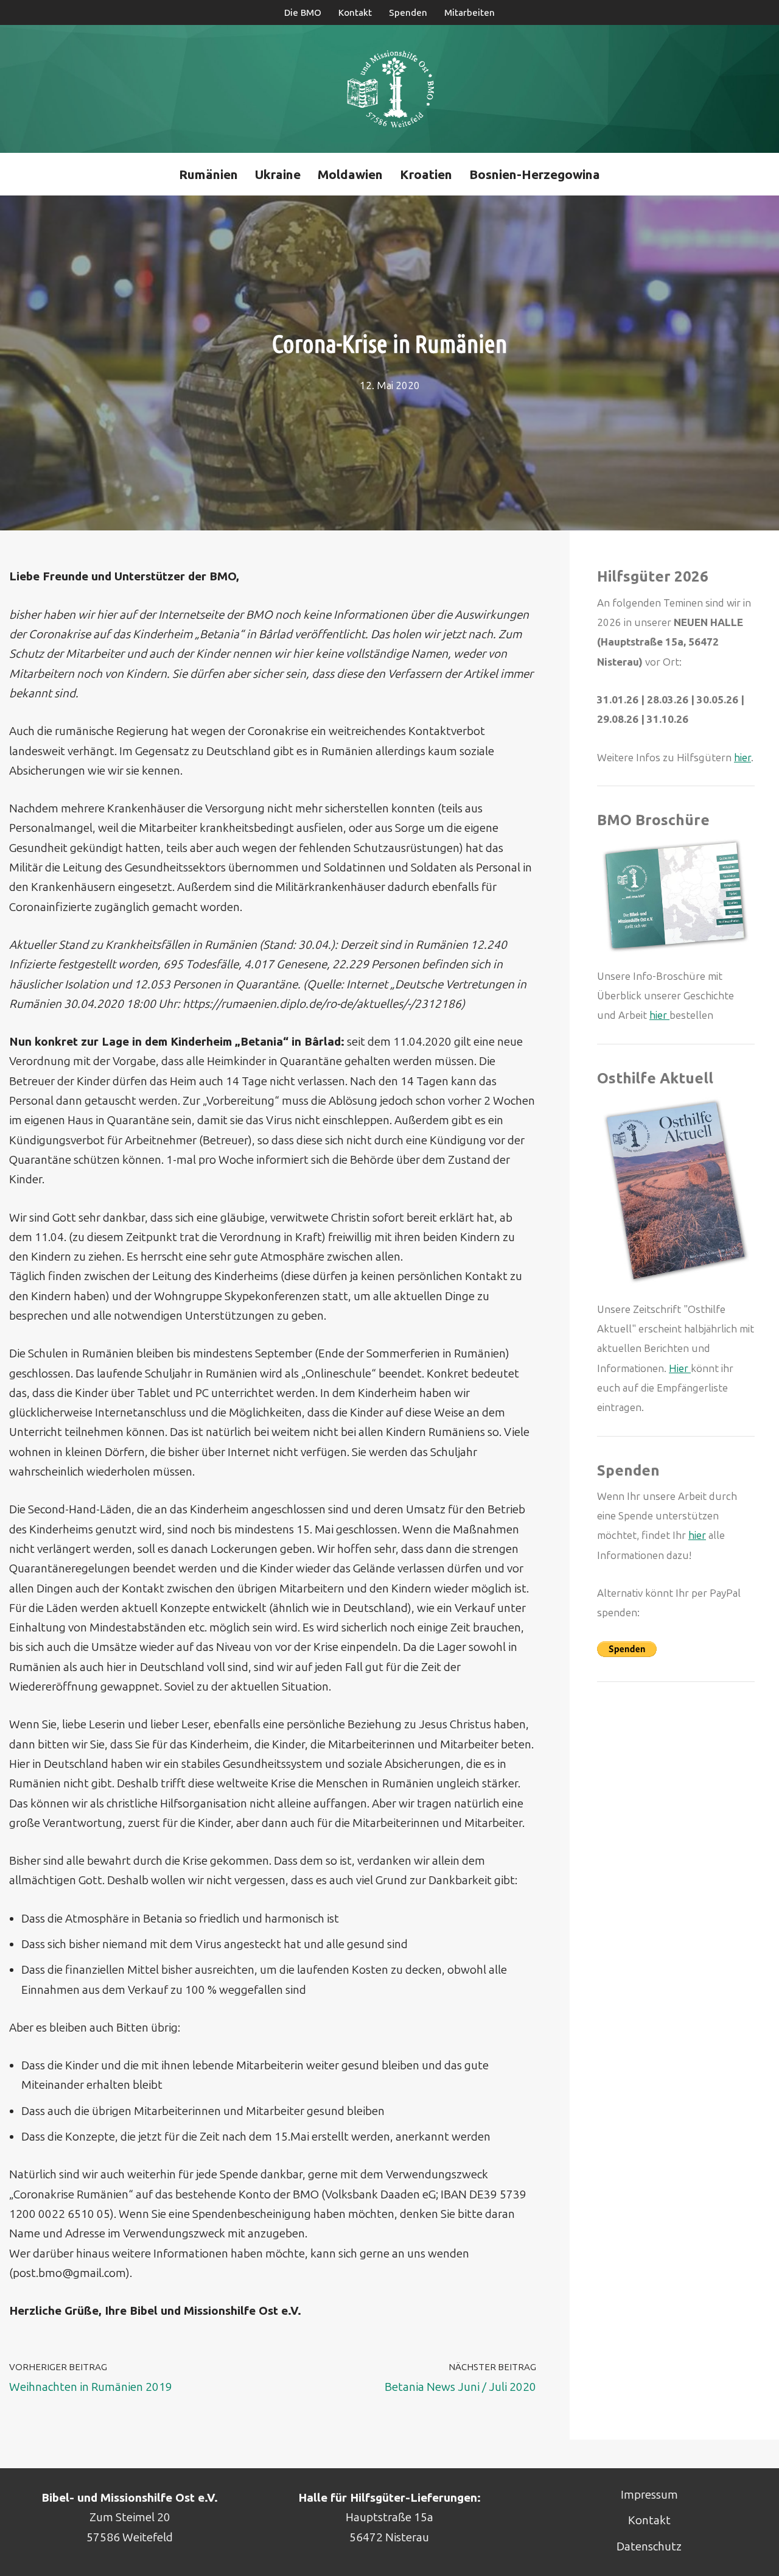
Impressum (649, 2495)
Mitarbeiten (470, 13)
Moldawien (350, 174)
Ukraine (278, 174)
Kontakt (355, 13)
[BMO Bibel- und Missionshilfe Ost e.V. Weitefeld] (390, 89)
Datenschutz (649, 2546)
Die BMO (303, 13)
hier (742, 758)
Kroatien (426, 174)
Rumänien (208, 174)
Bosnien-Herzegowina (535, 174)
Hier (680, 1368)
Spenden (408, 13)
